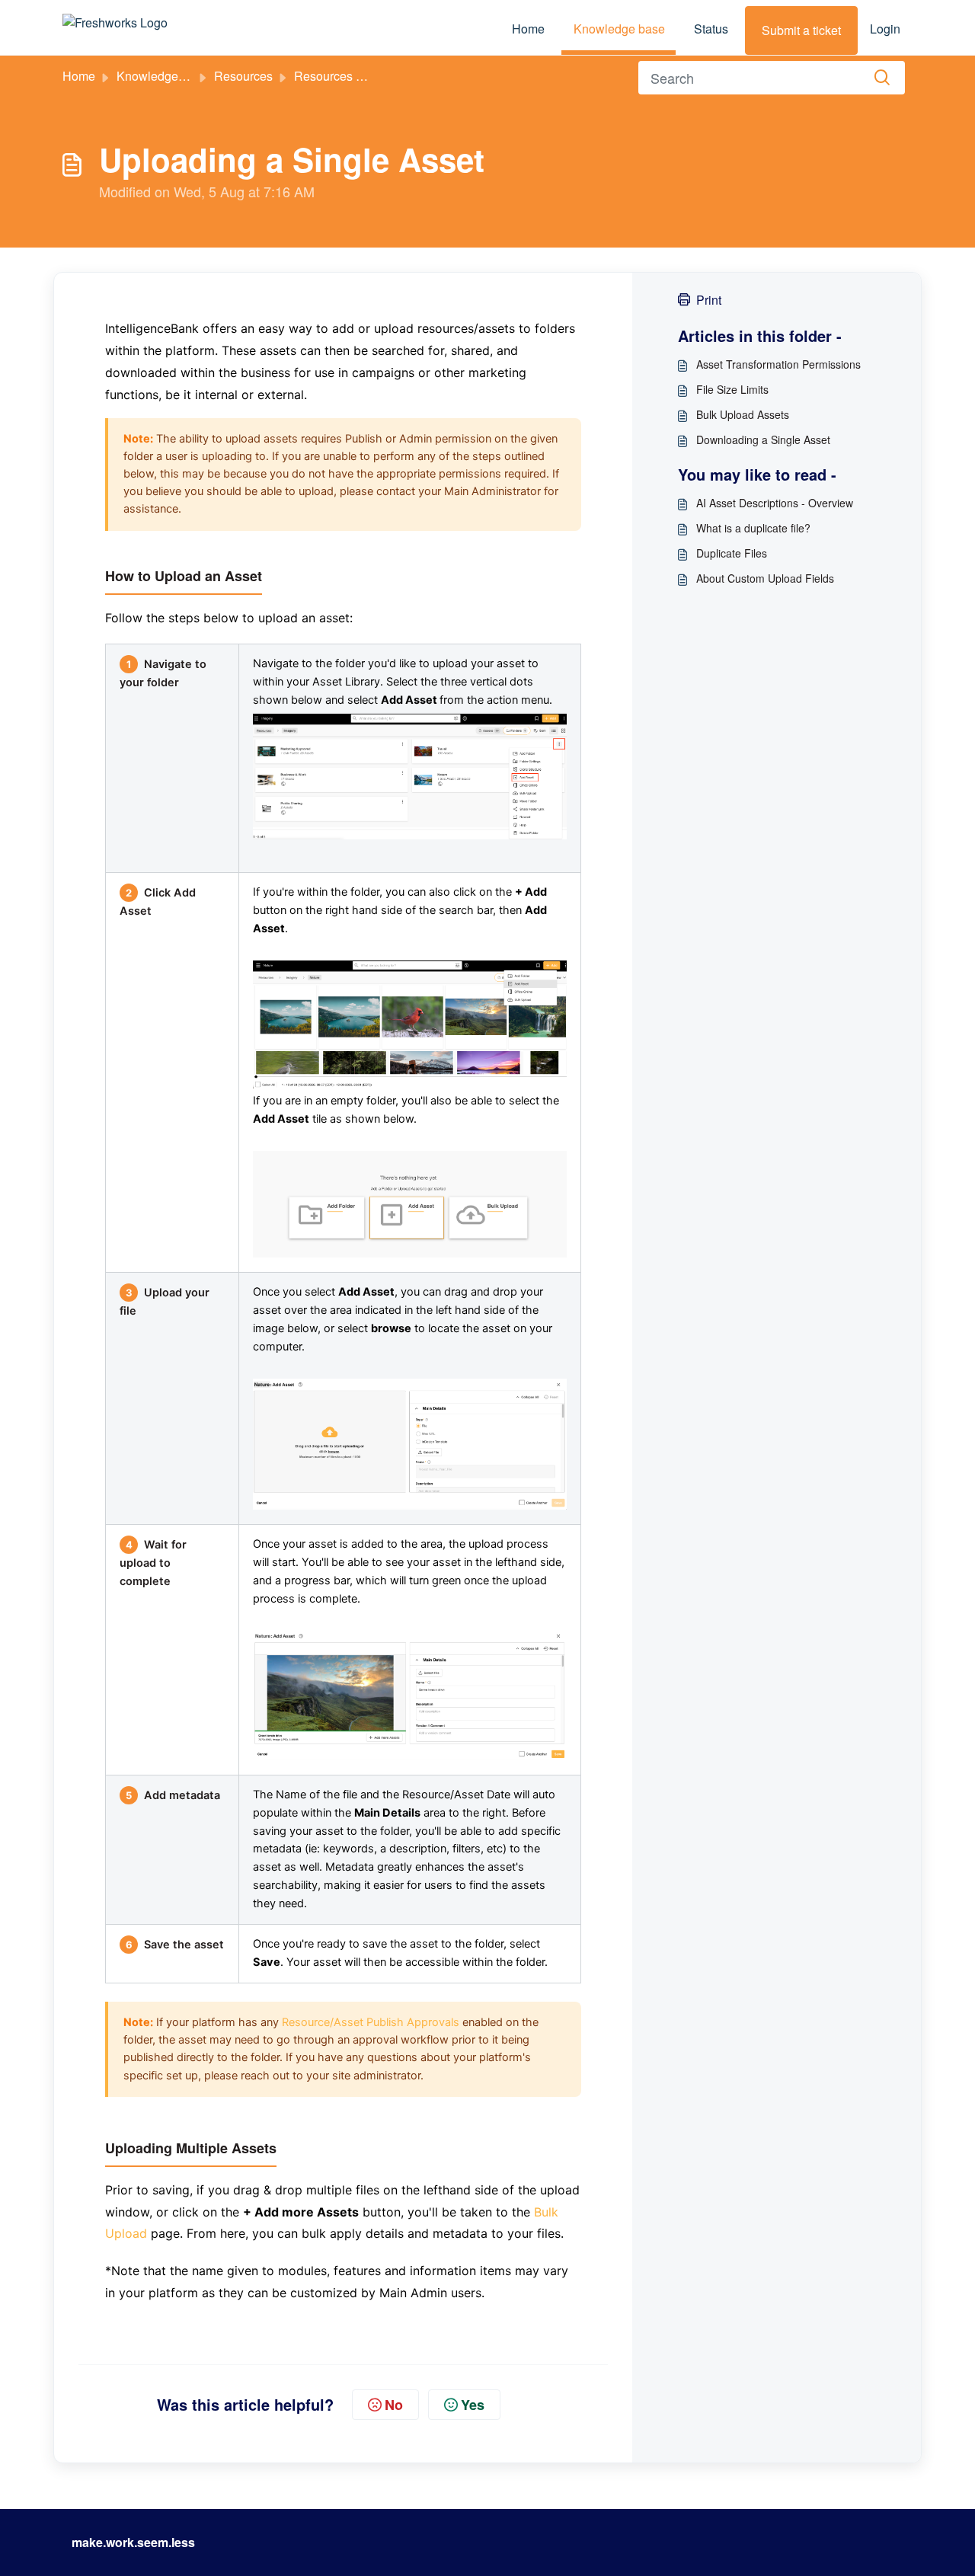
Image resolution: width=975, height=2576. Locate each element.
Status (711, 29)
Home (528, 29)
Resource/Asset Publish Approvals (371, 2022)
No (394, 2405)
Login (885, 29)
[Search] (882, 78)
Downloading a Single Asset (763, 439)
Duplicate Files (732, 553)
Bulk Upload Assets (743, 414)
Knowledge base (619, 29)
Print (709, 300)
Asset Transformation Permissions (778, 364)
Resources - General (350, 76)
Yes (473, 2405)
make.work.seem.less (133, 2542)
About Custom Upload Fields (765, 578)
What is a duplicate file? (753, 528)
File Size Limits (732, 389)
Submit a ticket (801, 30)
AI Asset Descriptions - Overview (775, 503)
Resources (243, 76)
